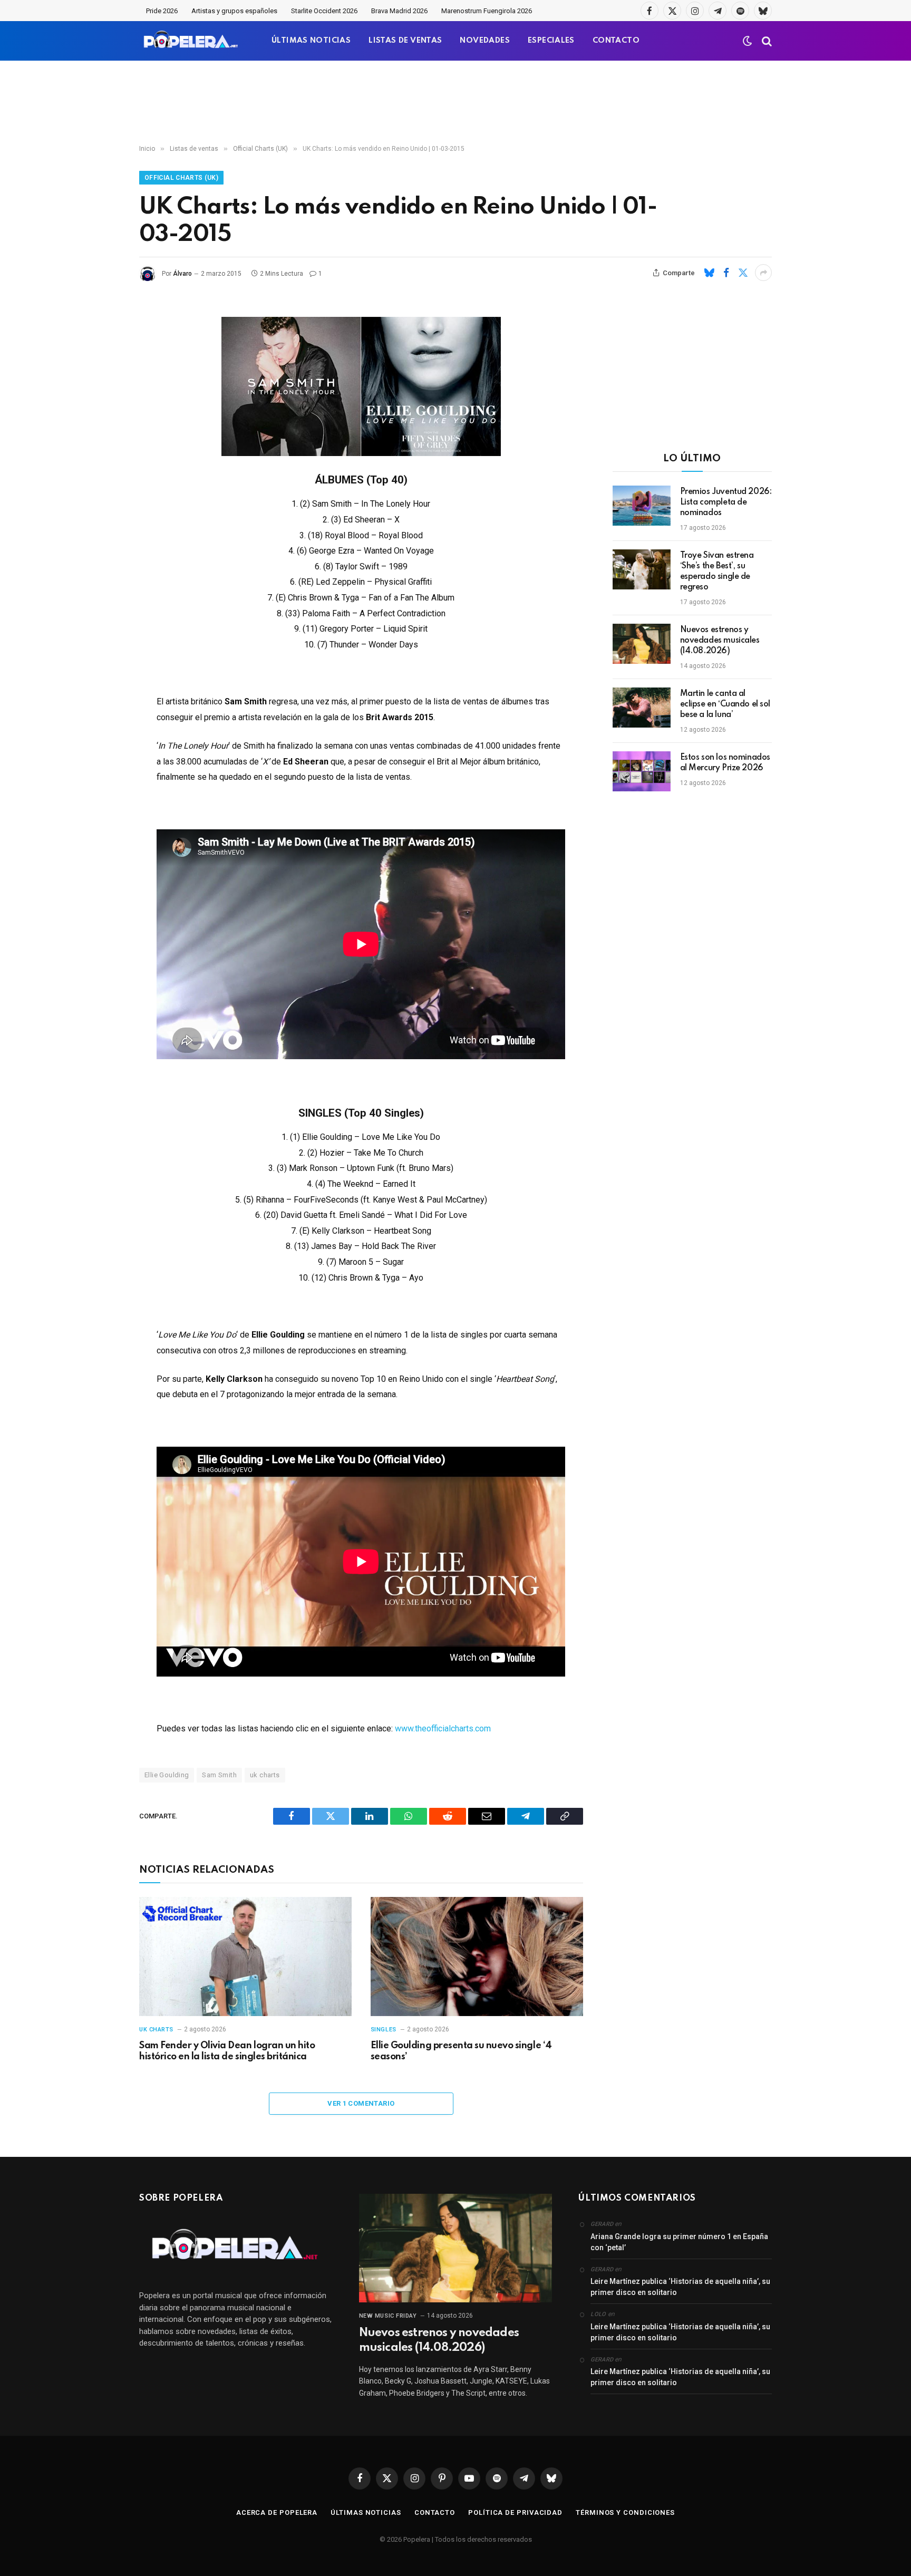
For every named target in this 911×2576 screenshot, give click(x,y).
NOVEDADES (485, 41)
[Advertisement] (455, 103)
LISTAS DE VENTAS (405, 41)
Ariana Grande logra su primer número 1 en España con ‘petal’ (679, 2242)
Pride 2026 (162, 11)
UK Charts (156, 2030)
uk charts (265, 1775)
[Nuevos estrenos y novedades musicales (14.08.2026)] (642, 644)
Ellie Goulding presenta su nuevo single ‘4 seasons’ (461, 2051)
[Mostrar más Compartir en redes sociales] (763, 273)
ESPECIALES (551, 41)
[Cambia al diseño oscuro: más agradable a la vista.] (748, 41)
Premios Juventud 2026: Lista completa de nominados (726, 502)
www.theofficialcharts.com (443, 1728)
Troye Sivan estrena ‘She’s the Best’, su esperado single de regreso (717, 572)
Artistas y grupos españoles (234, 11)
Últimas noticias (366, 2512)
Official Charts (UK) (181, 178)
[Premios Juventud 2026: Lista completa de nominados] (642, 506)
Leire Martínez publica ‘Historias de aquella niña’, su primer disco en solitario (680, 2287)
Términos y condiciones (625, 2512)
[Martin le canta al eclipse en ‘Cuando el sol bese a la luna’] (642, 708)
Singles (384, 2030)
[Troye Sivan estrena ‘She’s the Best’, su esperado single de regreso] (642, 569)
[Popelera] (192, 41)
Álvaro (182, 274)
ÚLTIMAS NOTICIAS (311, 41)
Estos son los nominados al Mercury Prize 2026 (725, 763)
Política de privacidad (515, 2512)
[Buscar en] (766, 41)
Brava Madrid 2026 (399, 11)
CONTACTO (616, 41)
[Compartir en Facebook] (726, 273)
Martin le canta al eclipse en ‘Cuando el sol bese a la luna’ (725, 704)
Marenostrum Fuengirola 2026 (487, 11)
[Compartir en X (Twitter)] (743, 273)
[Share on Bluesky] (709, 273)
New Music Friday (388, 2316)
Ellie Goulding (167, 1775)
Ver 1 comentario (361, 2103)
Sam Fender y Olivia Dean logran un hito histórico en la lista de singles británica (227, 2051)
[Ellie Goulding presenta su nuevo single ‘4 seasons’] (477, 1957)
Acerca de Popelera (277, 2512)
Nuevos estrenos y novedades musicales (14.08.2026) (720, 641)
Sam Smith (219, 1775)
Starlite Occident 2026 (324, 11)
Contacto (435, 2512)
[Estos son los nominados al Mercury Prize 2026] (642, 771)
